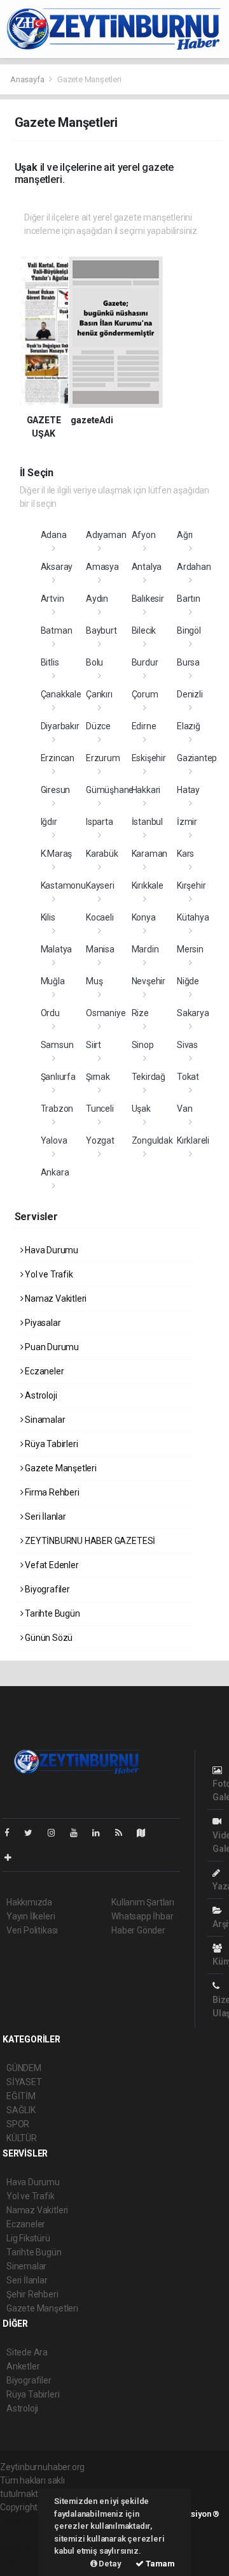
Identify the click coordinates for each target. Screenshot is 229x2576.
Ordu (50, 1013)
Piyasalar (42, 1323)
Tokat (188, 1077)
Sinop (143, 1045)
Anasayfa (28, 79)
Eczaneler (43, 1371)
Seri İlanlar (45, 1517)
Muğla (53, 981)
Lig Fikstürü (28, 2238)
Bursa (188, 662)
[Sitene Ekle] (13, 1858)
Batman (57, 630)
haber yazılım (26, 2547)
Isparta (100, 822)
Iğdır (49, 822)
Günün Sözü (48, 1638)
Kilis (48, 917)
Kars (185, 854)
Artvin (52, 599)
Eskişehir (149, 758)
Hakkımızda (29, 1902)
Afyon (144, 535)
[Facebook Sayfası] (12, 1833)
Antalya (147, 567)
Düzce (98, 726)
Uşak (141, 1109)
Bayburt (101, 630)
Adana (54, 535)
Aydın (97, 599)
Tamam (159, 2564)
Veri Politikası (32, 1930)
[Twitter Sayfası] (33, 1833)
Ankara (55, 1172)
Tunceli (100, 1109)
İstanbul (147, 822)
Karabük (102, 854)
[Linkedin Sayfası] (101, 1833)
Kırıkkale (148, 885)
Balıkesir (148, 599)
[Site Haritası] (146, 1833)
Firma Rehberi (51, 1492)
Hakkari (146, 790)
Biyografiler (46, 1589)
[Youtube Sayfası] (79, 1833)
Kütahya (193, 917)
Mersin (190, 949)
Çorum (145, 694)
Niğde (188, 981)
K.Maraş (57, 854)
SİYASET (24, 2082)
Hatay (188, 790)
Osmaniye (106, 1013)
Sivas (187, 1045)
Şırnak (98, 1077)
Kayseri (100, 885)
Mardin (145, 949)
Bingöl (189, 630)
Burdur (145, 662)
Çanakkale (61, 694)
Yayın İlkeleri (31, 1916)
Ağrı (185, 535)
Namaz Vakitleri (55, 1299)
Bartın (189, 599)
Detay (109, 2564)
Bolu (94, 662)
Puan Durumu (51, 1347)
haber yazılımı (27, 2521)
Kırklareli (193, 1140)
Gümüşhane (110, 790)
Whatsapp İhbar (142, 1916)
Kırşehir (191, 885)
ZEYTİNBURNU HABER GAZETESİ (89, 1541)
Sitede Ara (27, 2352)
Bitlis (50, 662)
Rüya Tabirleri (50, 1444)
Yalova (54, 1140)
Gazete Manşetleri (60, 1468)
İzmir (187, 822)
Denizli (190, 694)
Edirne (144, 726)
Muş (94, 981)
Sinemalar (26, 2266)
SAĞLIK (21, 2110)
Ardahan (194, 567)
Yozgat (100, 1140)
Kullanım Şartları (143, 1902)
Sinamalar (44, 1420)
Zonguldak (152, 1140)
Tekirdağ (149, 1077)
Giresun (56, 790)
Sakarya (193, 1013)
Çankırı (99, 694)
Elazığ (189, 726)
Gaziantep (197, 758)
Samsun (57, 1045)
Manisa (100, 949)
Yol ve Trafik (48, 1274)
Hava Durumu (51, 1250)
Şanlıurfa (58, 1077)
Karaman (150, 854)
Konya (144, 917)
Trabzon (57, 1109)
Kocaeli (100, 917)
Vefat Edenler (51, 1565)
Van (184, 1109)
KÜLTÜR (22, 2138)
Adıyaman (106, 535)
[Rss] (124, 1833)
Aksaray (57, 567)
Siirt (94, 1045)
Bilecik (144, 630)
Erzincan (58, 758)
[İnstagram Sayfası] (57, 1833)
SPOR (18, 2124)
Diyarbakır (60, 726)
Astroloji (40, 1395)
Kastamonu (63, 885)
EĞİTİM (21, 2096)
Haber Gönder (138, 1930)
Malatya (57, 949)
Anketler (23, 2366)
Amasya (102, 567)
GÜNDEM (24, 2068)
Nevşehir (149, 981)
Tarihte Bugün (51, 1613)
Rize (140, 1013)
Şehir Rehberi (32, 2294)
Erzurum (103, 758)
